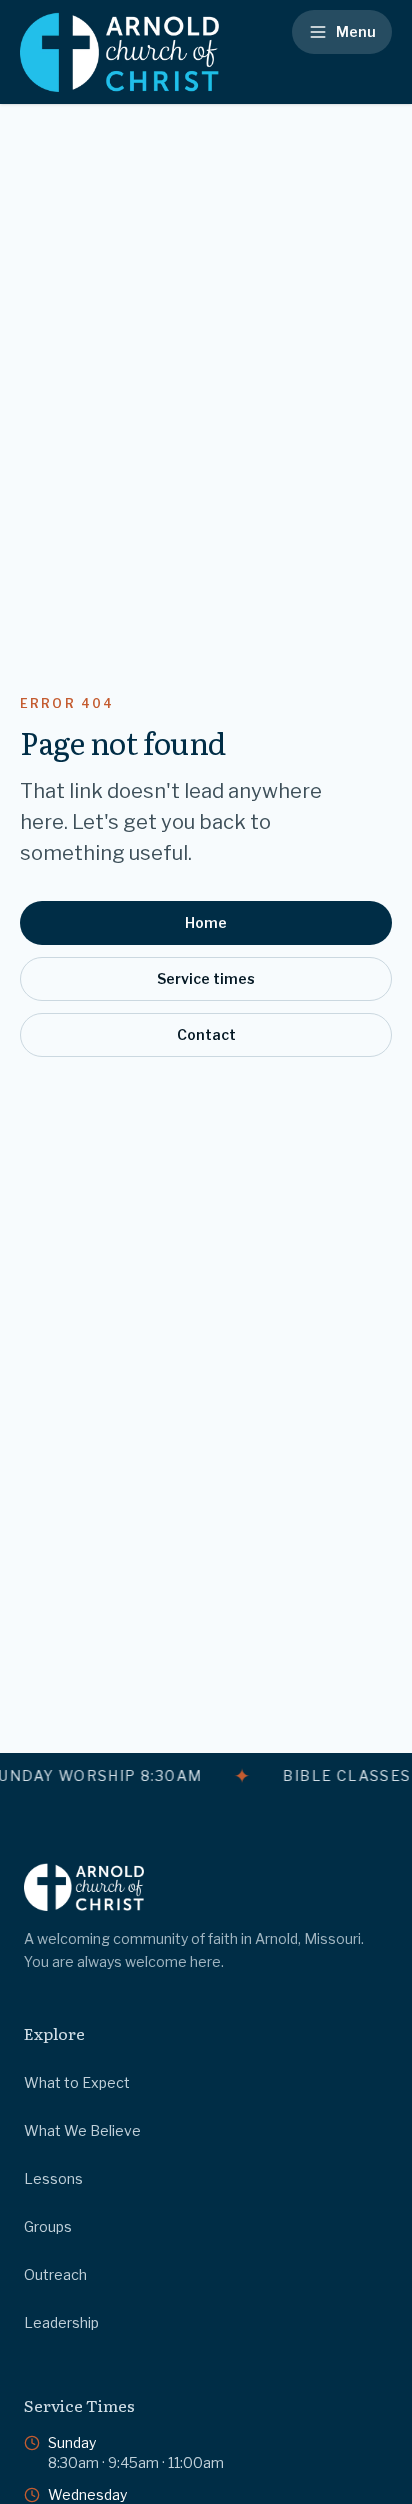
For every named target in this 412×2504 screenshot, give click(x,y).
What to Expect (77, 2082)
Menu (356, 31)
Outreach (55, 2274)
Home (206, 922)
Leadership (61, 2322)
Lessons (53, 2178)
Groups (48, 2226)
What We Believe (82, 2130)
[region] (206, 1776)
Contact (206, 1034)
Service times (206, 978)
